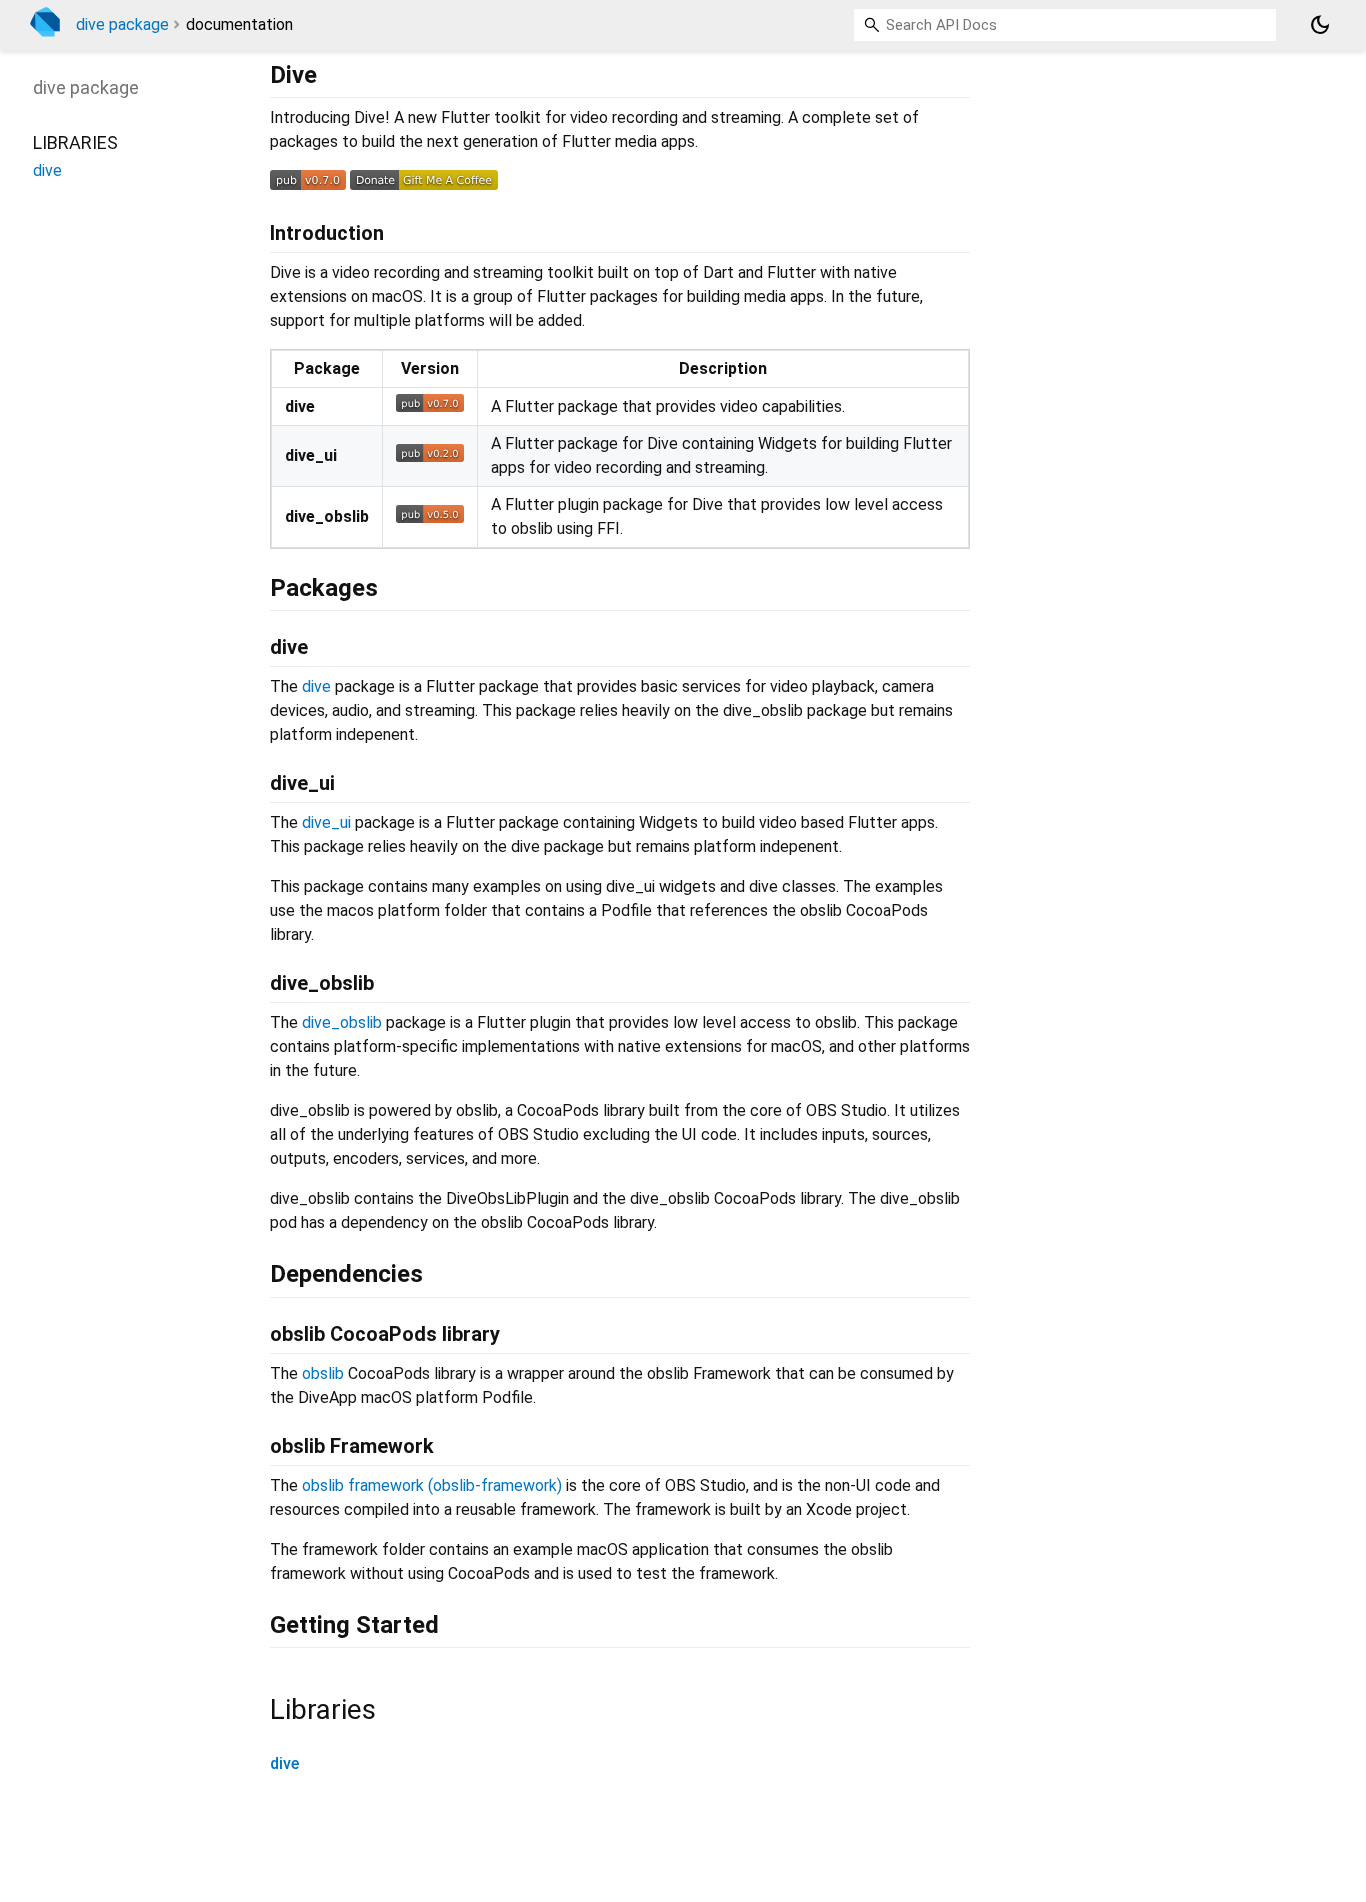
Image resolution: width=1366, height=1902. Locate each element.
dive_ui (326, 822)
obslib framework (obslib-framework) (432, 1485)
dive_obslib (342, 1022)
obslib (323, 1373)
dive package (122, 24)
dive (316, 686)
